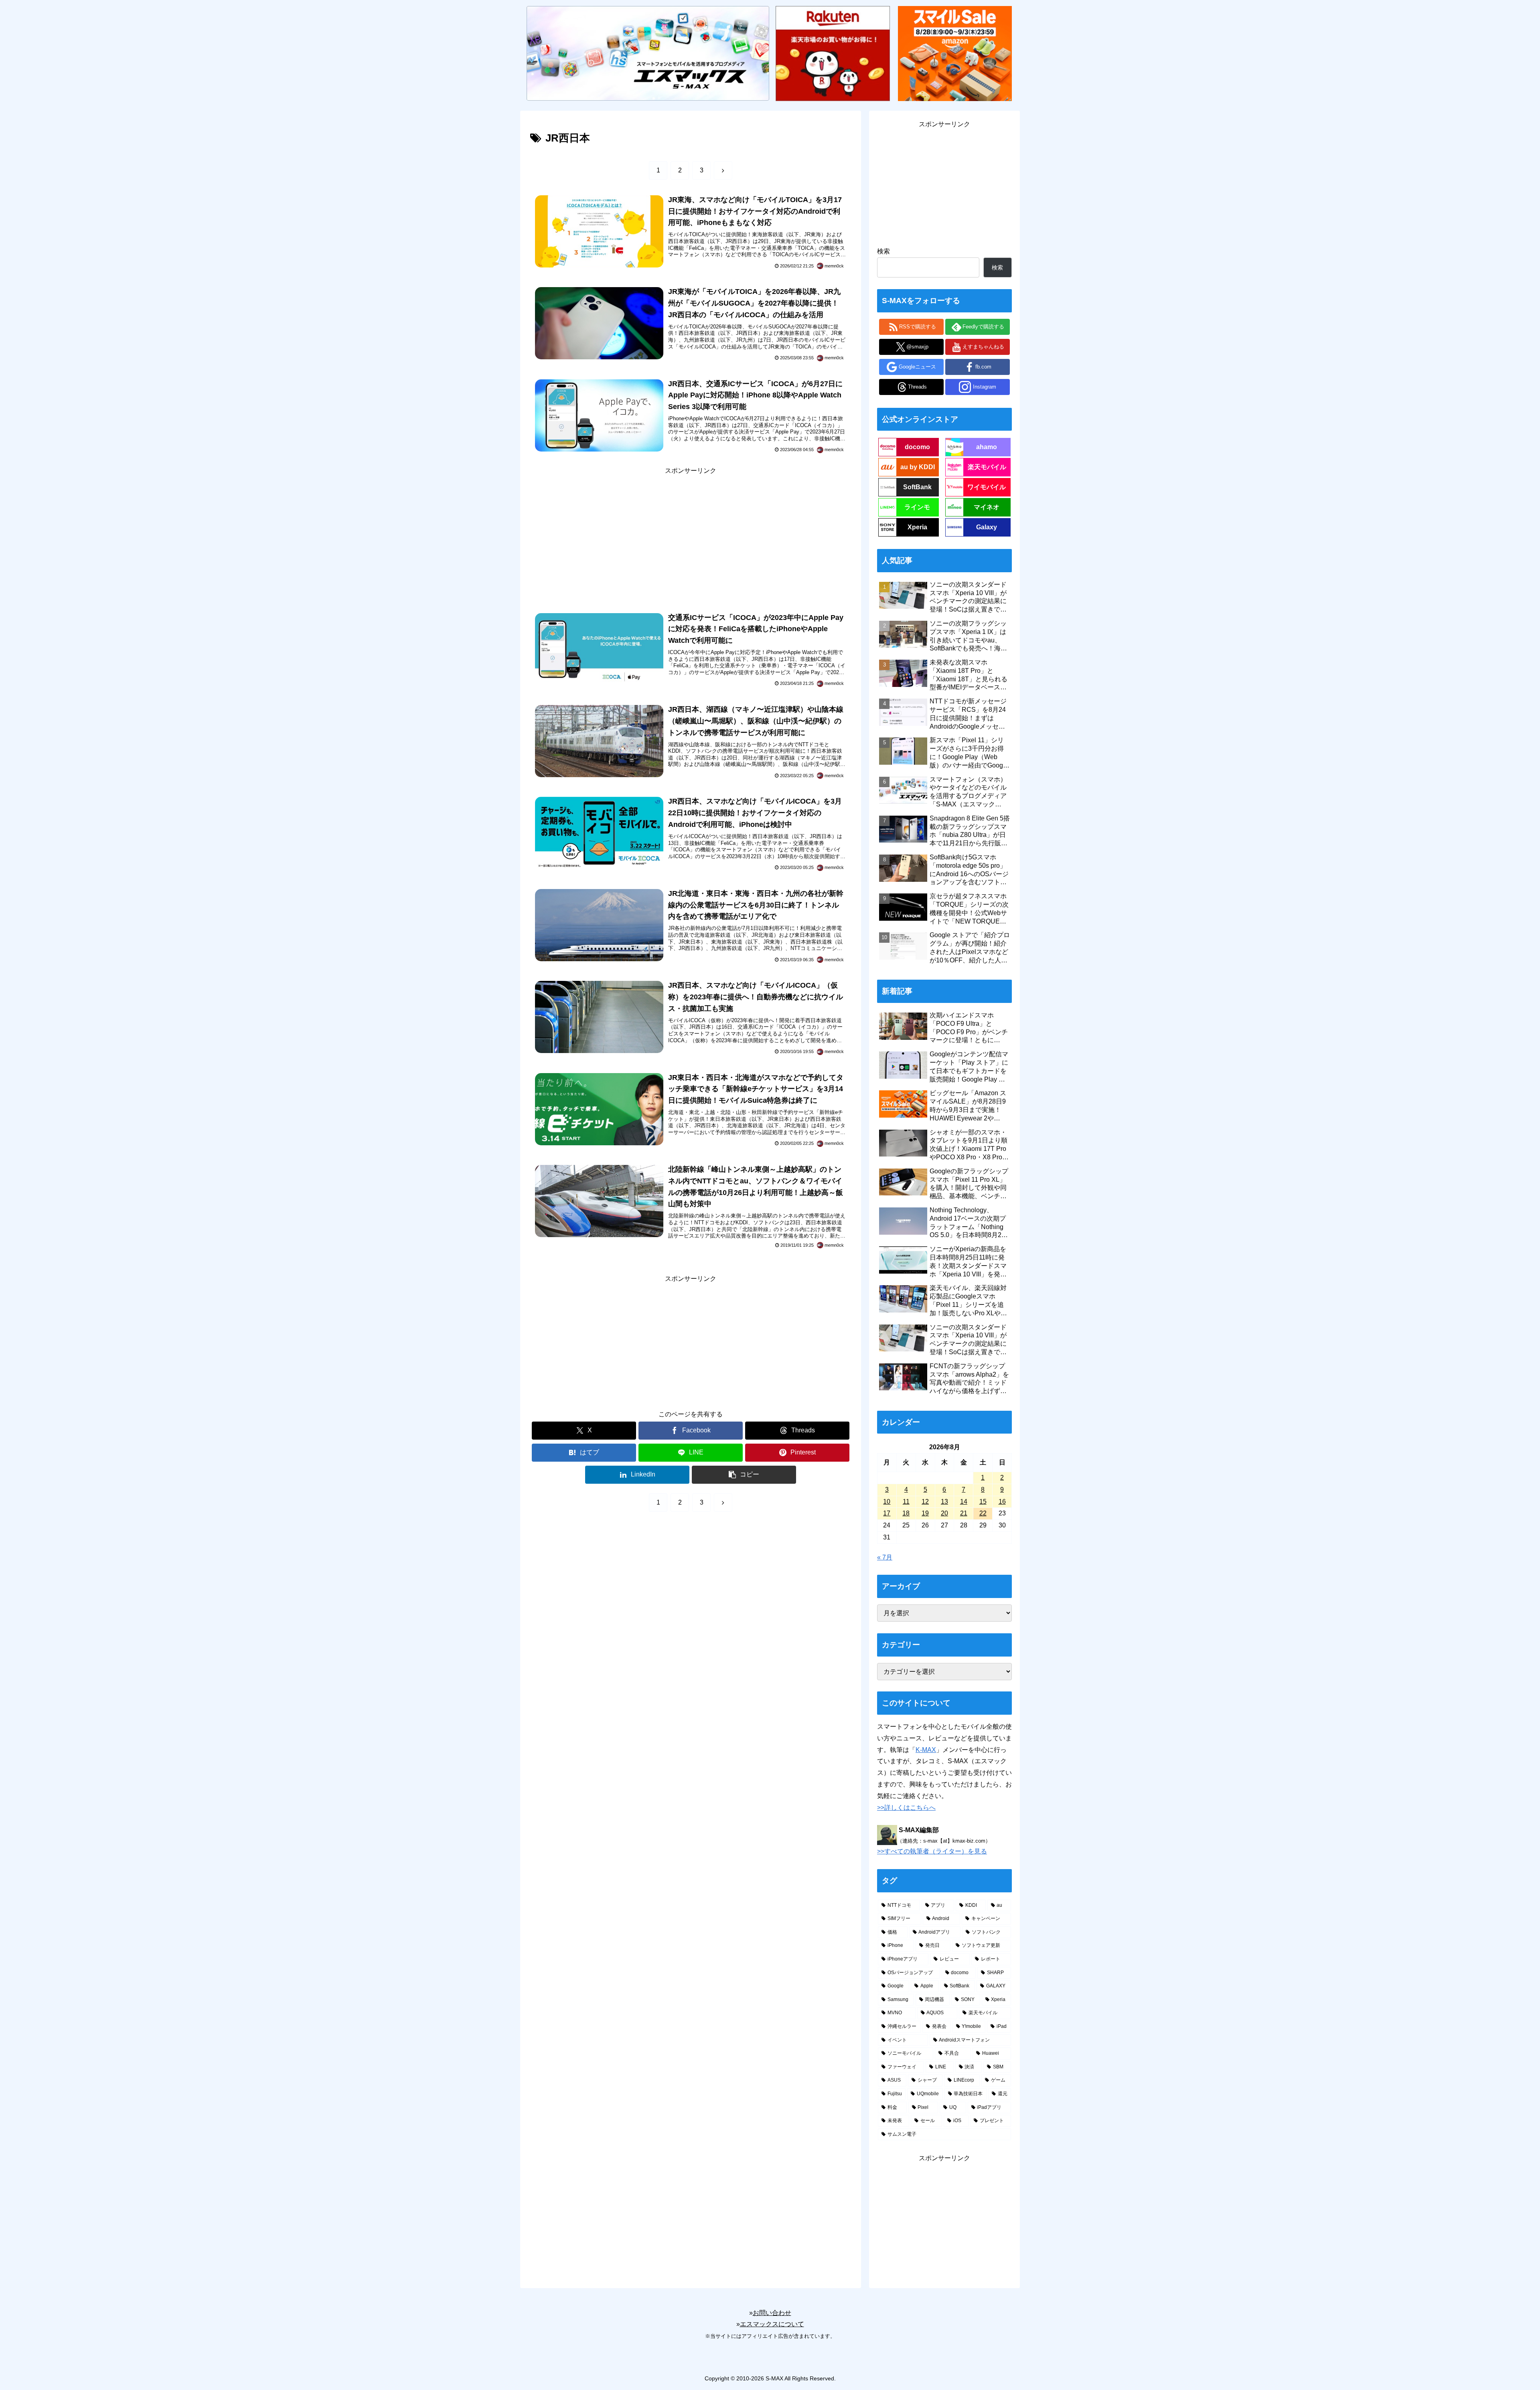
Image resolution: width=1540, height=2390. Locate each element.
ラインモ (917, 507)
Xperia (917, 527)
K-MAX (926, 1750)
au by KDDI (918, 467)
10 (887, 1502)
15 (983, 1502)
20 (944, 1513)
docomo (917, 447)
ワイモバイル (987, 487)
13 (944, 1502)
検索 (883, 251)
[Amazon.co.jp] (955, 53)
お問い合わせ (772, 2313)
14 (964, 1502)
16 (1002, 1502)
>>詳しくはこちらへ (906, 1808)
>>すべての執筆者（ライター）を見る (932, 1851)
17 (887, 1513)
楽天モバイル (987, 467)
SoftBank (917, 487)
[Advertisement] (691, 533)
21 (964, 1513)
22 (983, 1513)
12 (925, 1502)
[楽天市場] (833, 53)
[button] (744, 1475)
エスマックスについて (772, 2324)
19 (925, 1513)
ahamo (987, 447)
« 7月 (885, 1557)
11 (906, 1502)
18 (906, 1513)
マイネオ (987, 507)
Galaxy (987, 527)
